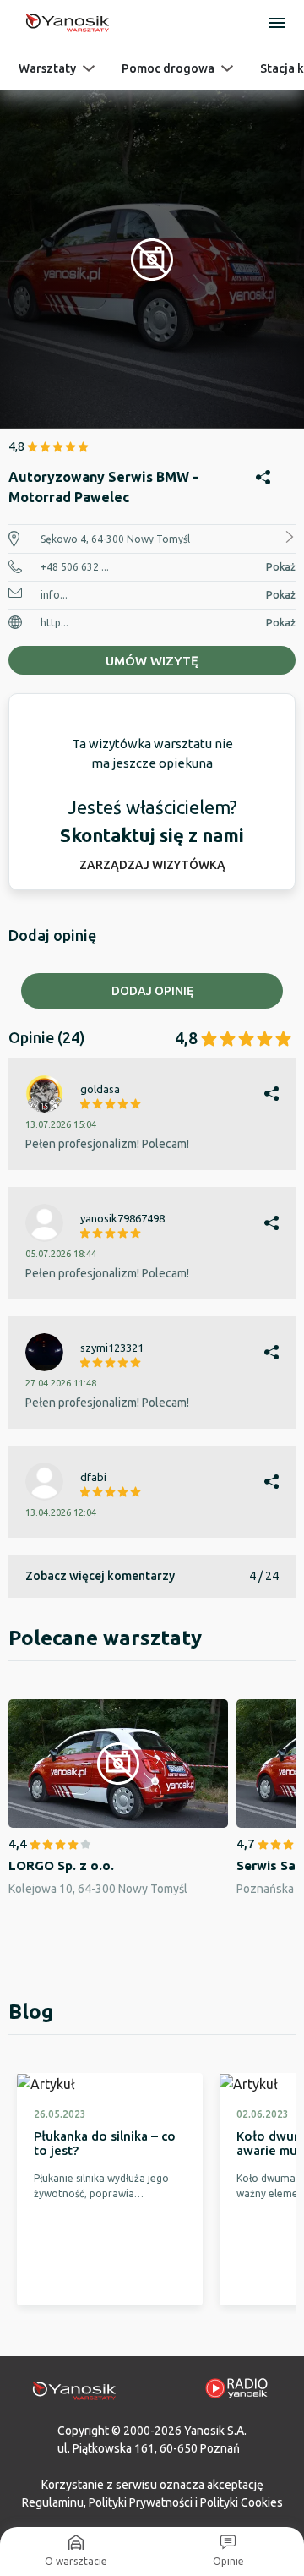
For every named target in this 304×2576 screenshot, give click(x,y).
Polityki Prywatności (141, 2502)
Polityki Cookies (242, 2502)
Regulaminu (53, 2502)
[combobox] (152, 1183)
